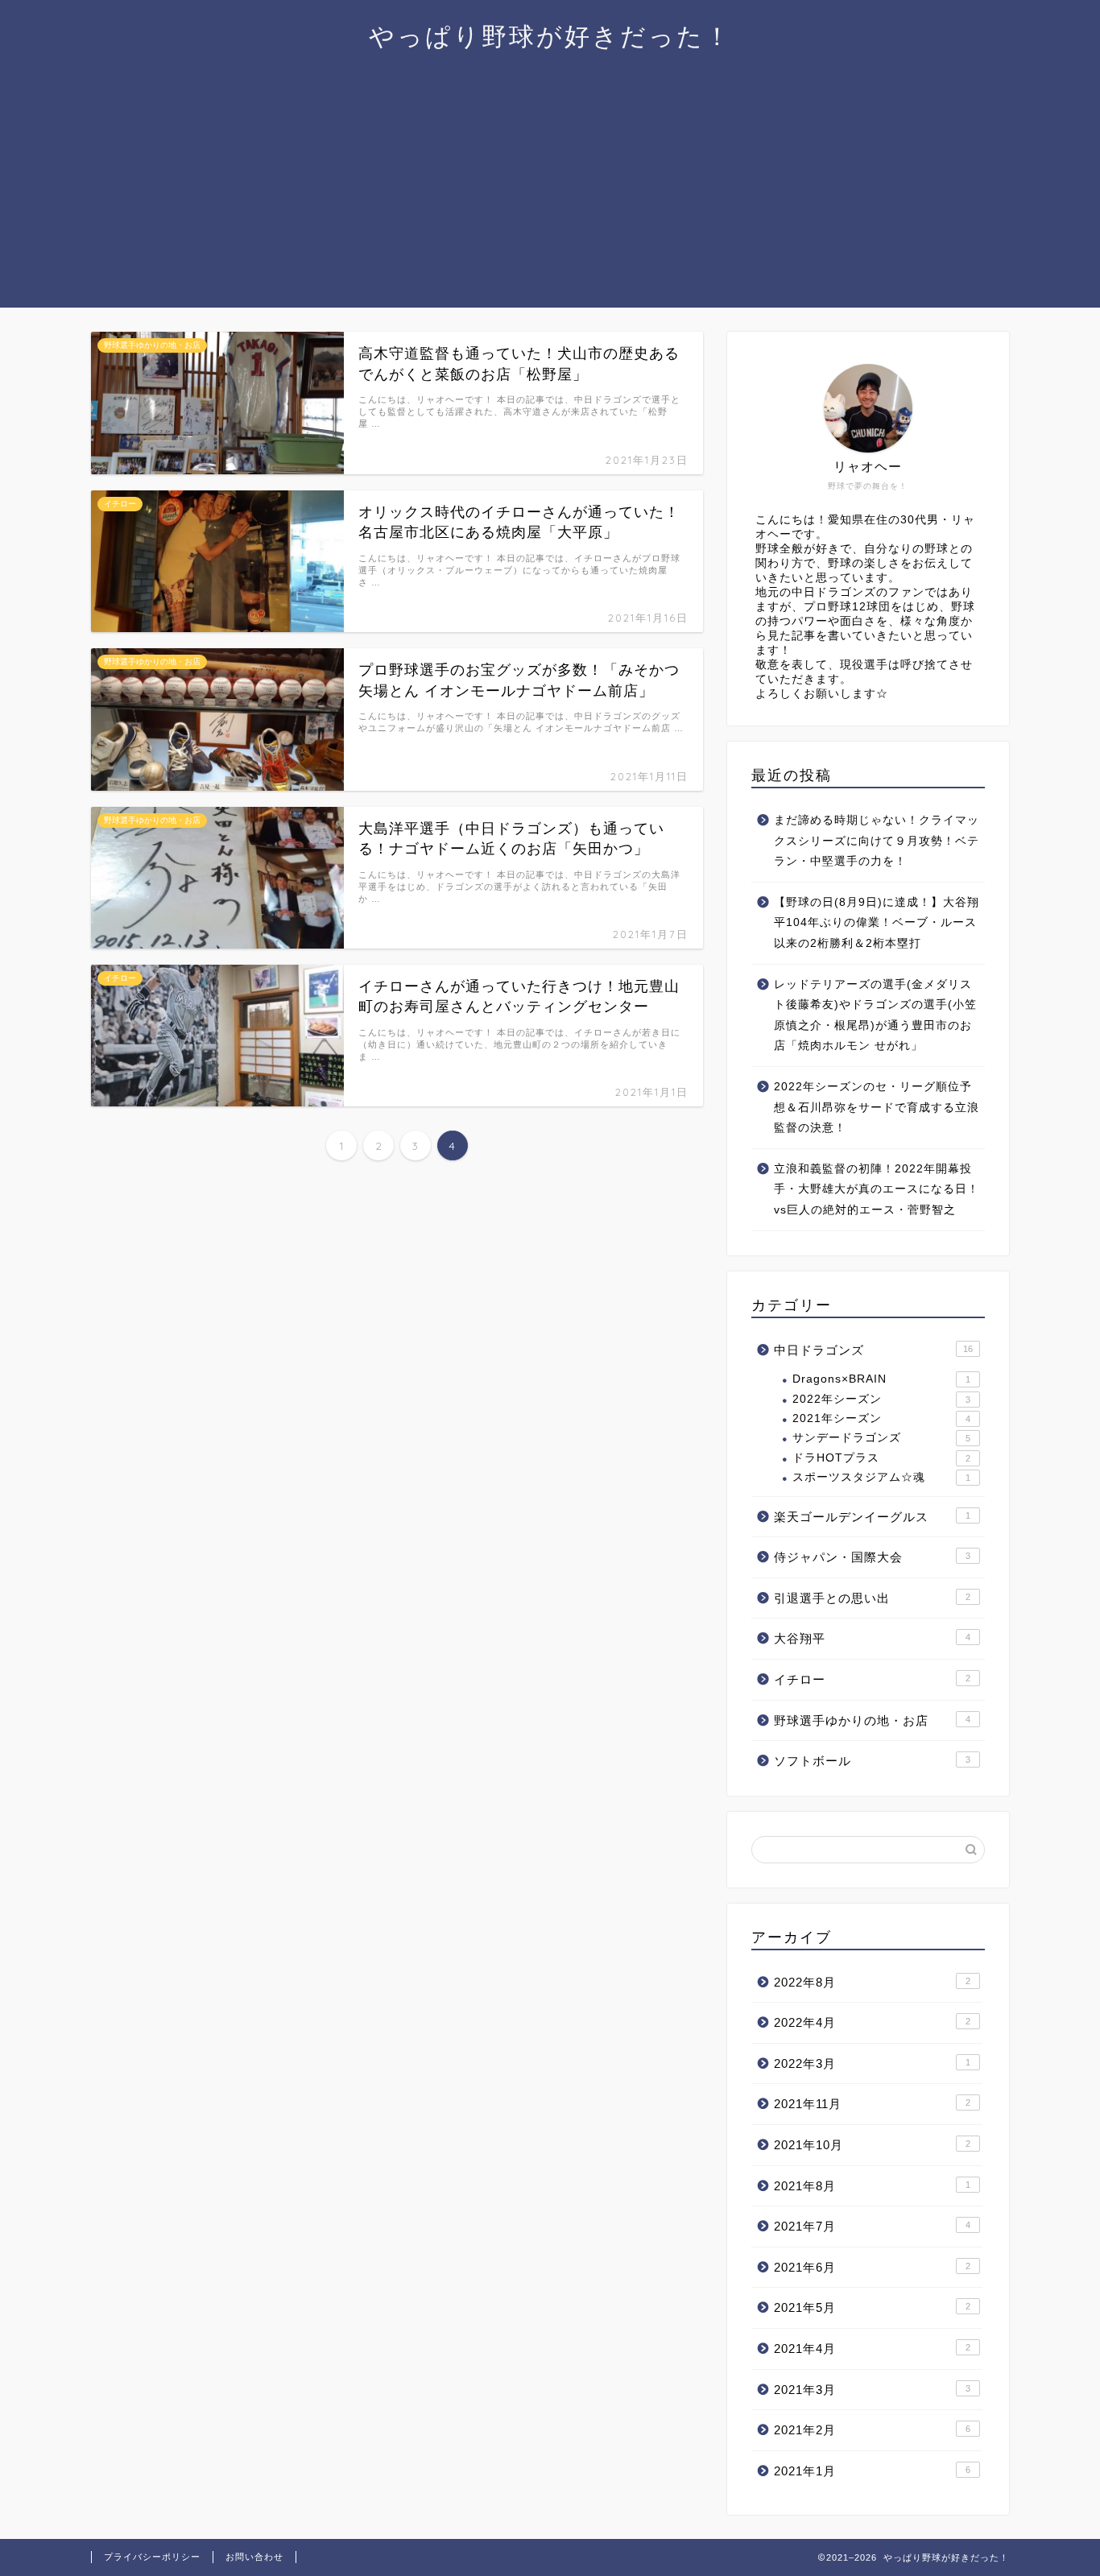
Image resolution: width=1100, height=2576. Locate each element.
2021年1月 (872, 2471)
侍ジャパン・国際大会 (872, 1557)
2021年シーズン (881, 1418)
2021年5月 (872, 2307)
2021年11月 (872, 2104)
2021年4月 (872, 2349)
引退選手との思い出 (872, 1598)
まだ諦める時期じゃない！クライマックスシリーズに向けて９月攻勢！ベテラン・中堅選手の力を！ (877, 841)
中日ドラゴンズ (873, 1350)
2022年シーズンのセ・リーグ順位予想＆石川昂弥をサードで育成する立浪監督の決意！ (877, 1107)
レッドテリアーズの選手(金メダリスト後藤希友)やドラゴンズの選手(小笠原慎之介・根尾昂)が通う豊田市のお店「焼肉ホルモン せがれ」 (875, 1015)
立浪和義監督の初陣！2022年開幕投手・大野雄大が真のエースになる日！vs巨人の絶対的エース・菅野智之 (877, 1189)
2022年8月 (872, 1982)
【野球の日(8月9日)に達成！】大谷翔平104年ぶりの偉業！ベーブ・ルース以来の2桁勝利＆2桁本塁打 (877, 923)
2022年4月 (872, 2022)
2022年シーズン (881, 1399)
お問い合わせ (254, 2557)
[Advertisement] (550, 195)
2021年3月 (872, 2390)
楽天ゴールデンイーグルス (872, 1517)
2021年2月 (872, 2430)
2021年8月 (872, 2186)
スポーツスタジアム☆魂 (881, 1477)
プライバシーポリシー (152, 2557)
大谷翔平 (872, 1638)
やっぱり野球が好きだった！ (550, 36)
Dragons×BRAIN (881, 1379)
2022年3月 (872, 2063)
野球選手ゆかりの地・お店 (872, 1720)
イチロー (872, 1679)
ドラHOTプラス (881, 1458)
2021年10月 (872, 2145)
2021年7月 (872, 2226)
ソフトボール (872, 1761)
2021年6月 (872, 2267)
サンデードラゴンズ (881, 1438)
